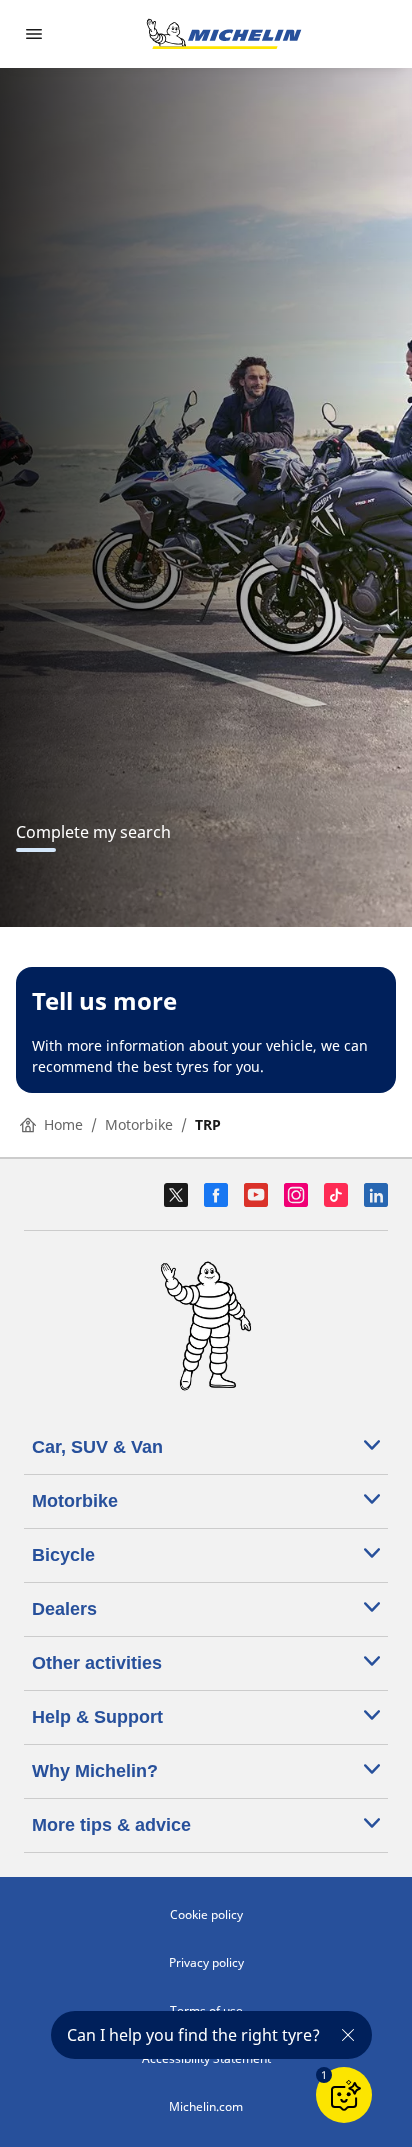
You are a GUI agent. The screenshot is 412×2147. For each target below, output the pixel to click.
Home (63, 1124)
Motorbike (139, 1124)
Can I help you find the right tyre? (193, 2035)
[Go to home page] (224, 34)
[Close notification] (348, 2035)
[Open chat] (344, 2095)
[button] (324, 2075)
